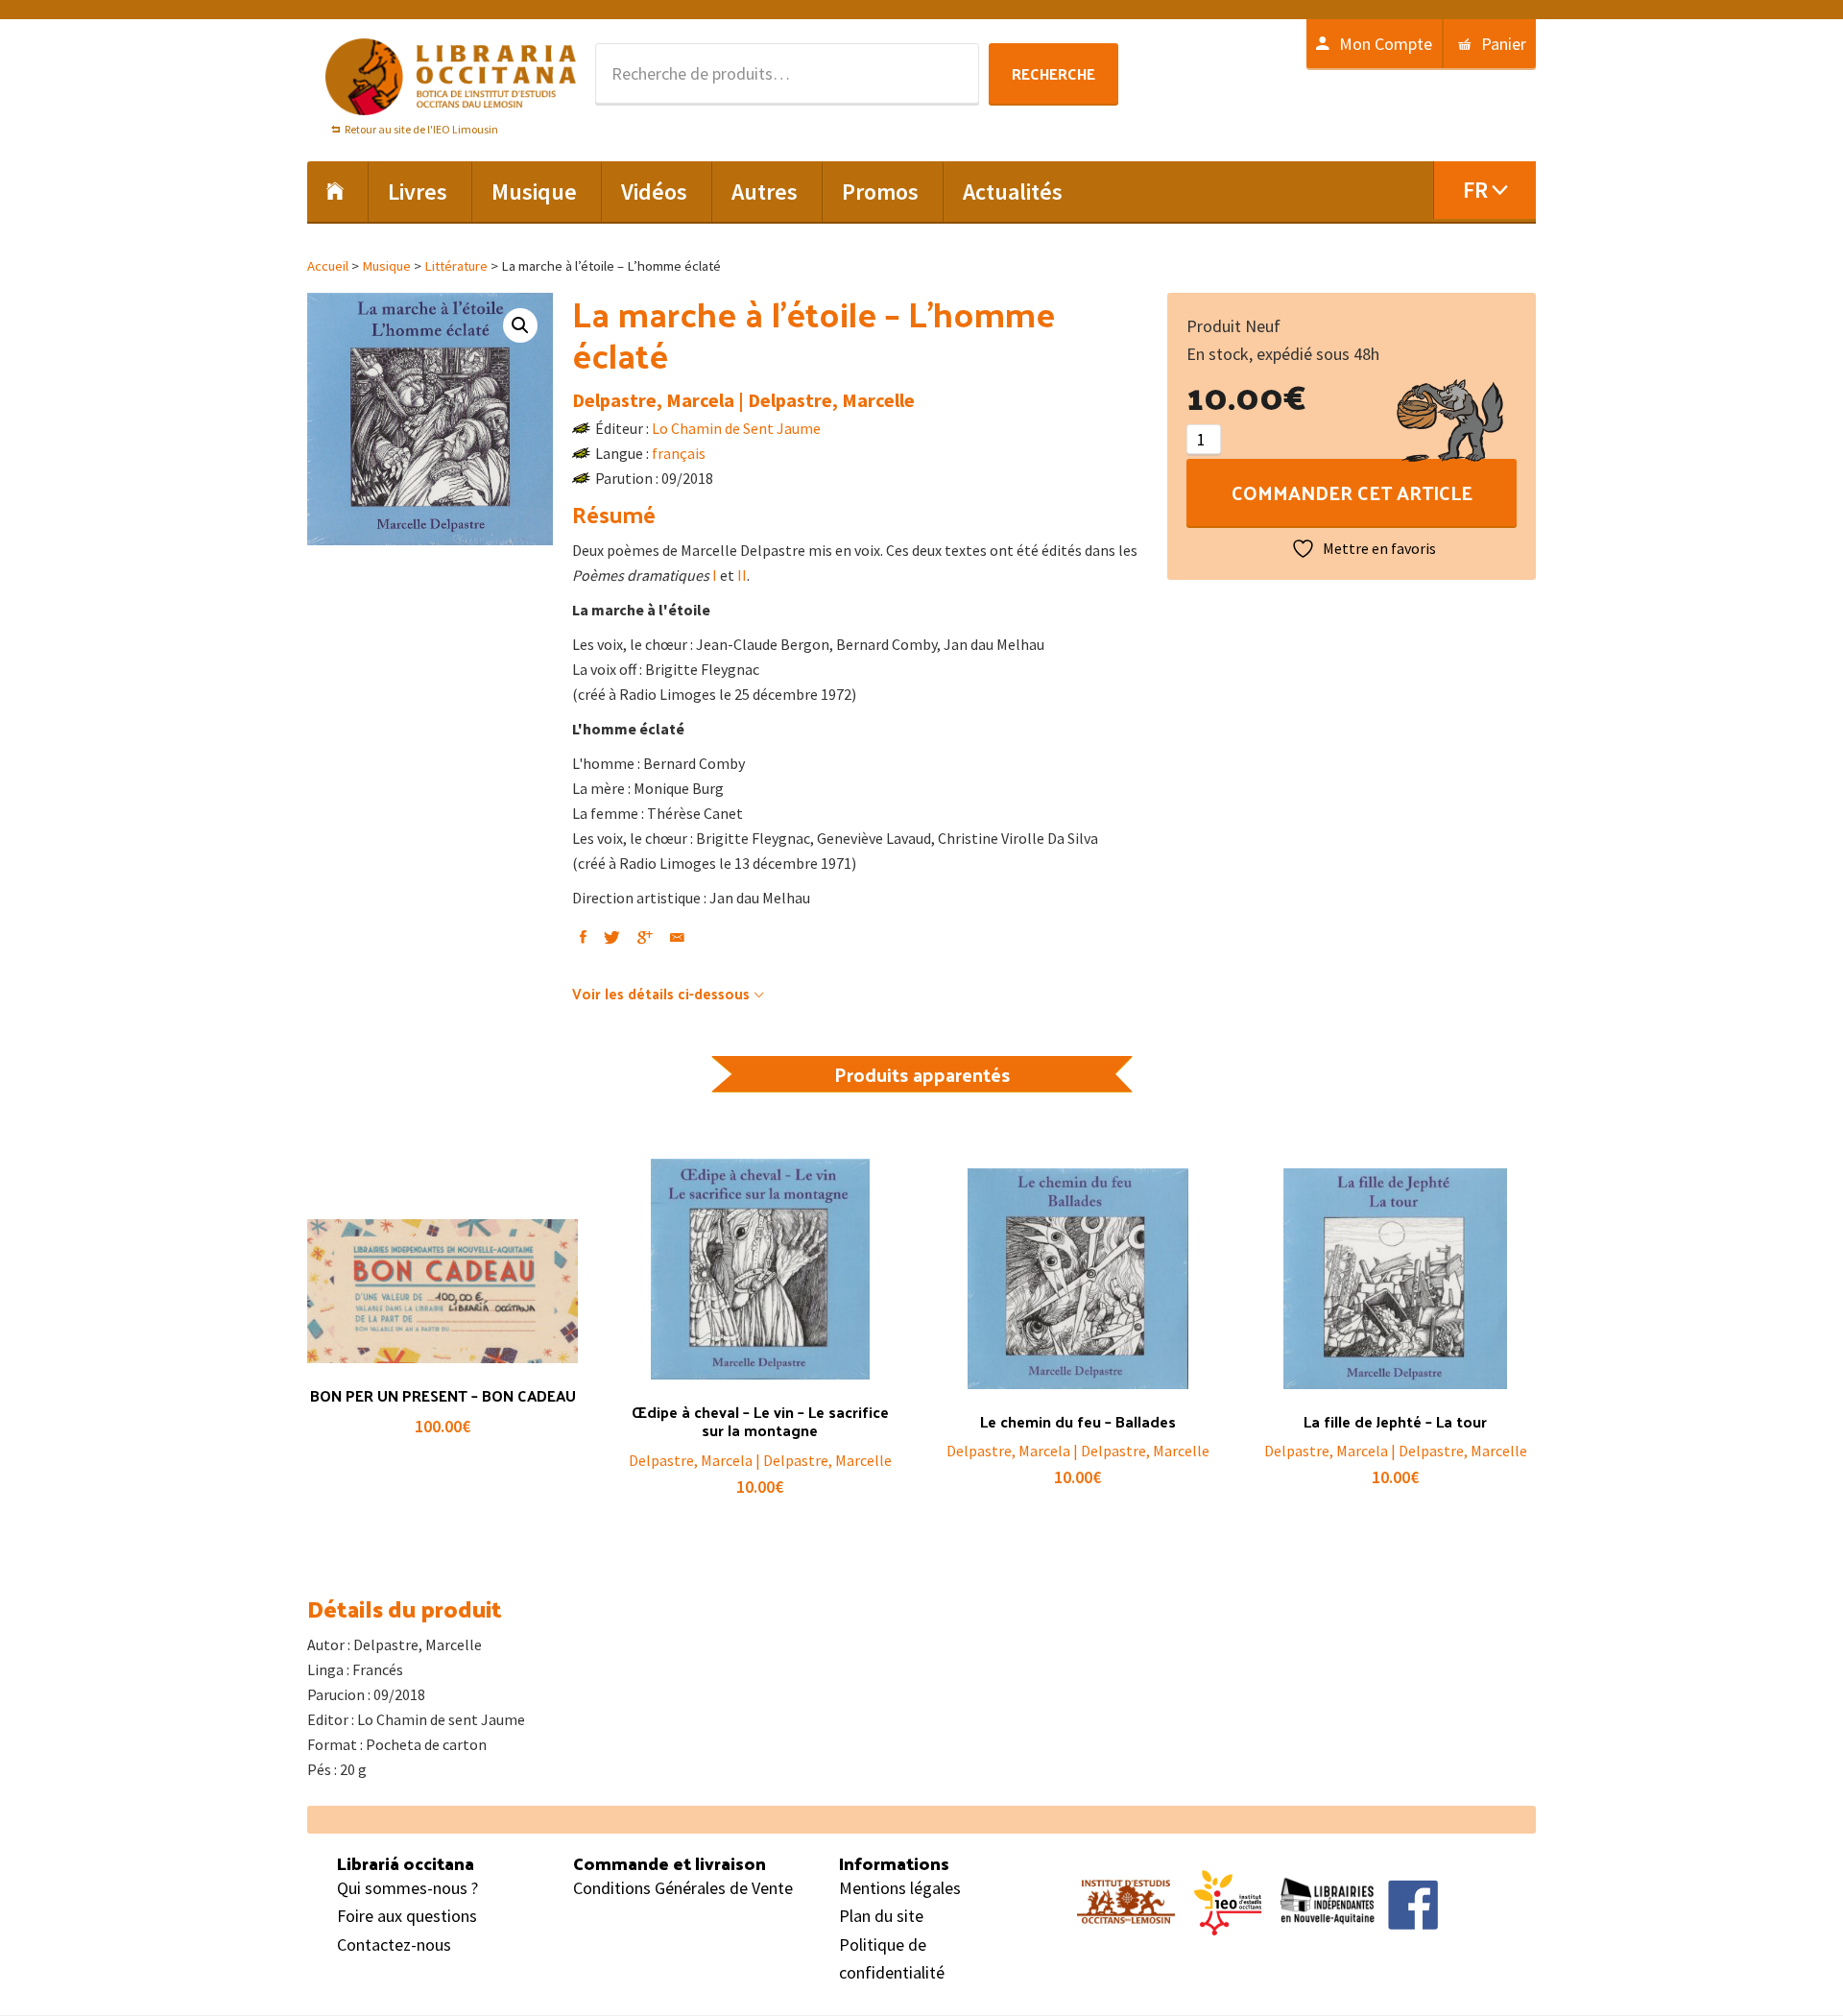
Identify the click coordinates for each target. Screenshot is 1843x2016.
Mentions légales (900, 1888)
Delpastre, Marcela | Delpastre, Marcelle (743, 400)
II (742, 575)
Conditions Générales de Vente (683, 1888)
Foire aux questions (407, 1916)
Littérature (456, 266)
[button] (520, 325)
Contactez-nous (394, 1944)
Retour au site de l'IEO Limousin (421, 129)
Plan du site (881, 1916)
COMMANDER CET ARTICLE (1352, 492)
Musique (386, 266)
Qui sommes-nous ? (407, 1888)
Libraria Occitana (451, 77)
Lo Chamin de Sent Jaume (736, 428)
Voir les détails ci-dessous (661, 993)
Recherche (1053, 73)
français (679, 453)
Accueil (328, 266)
